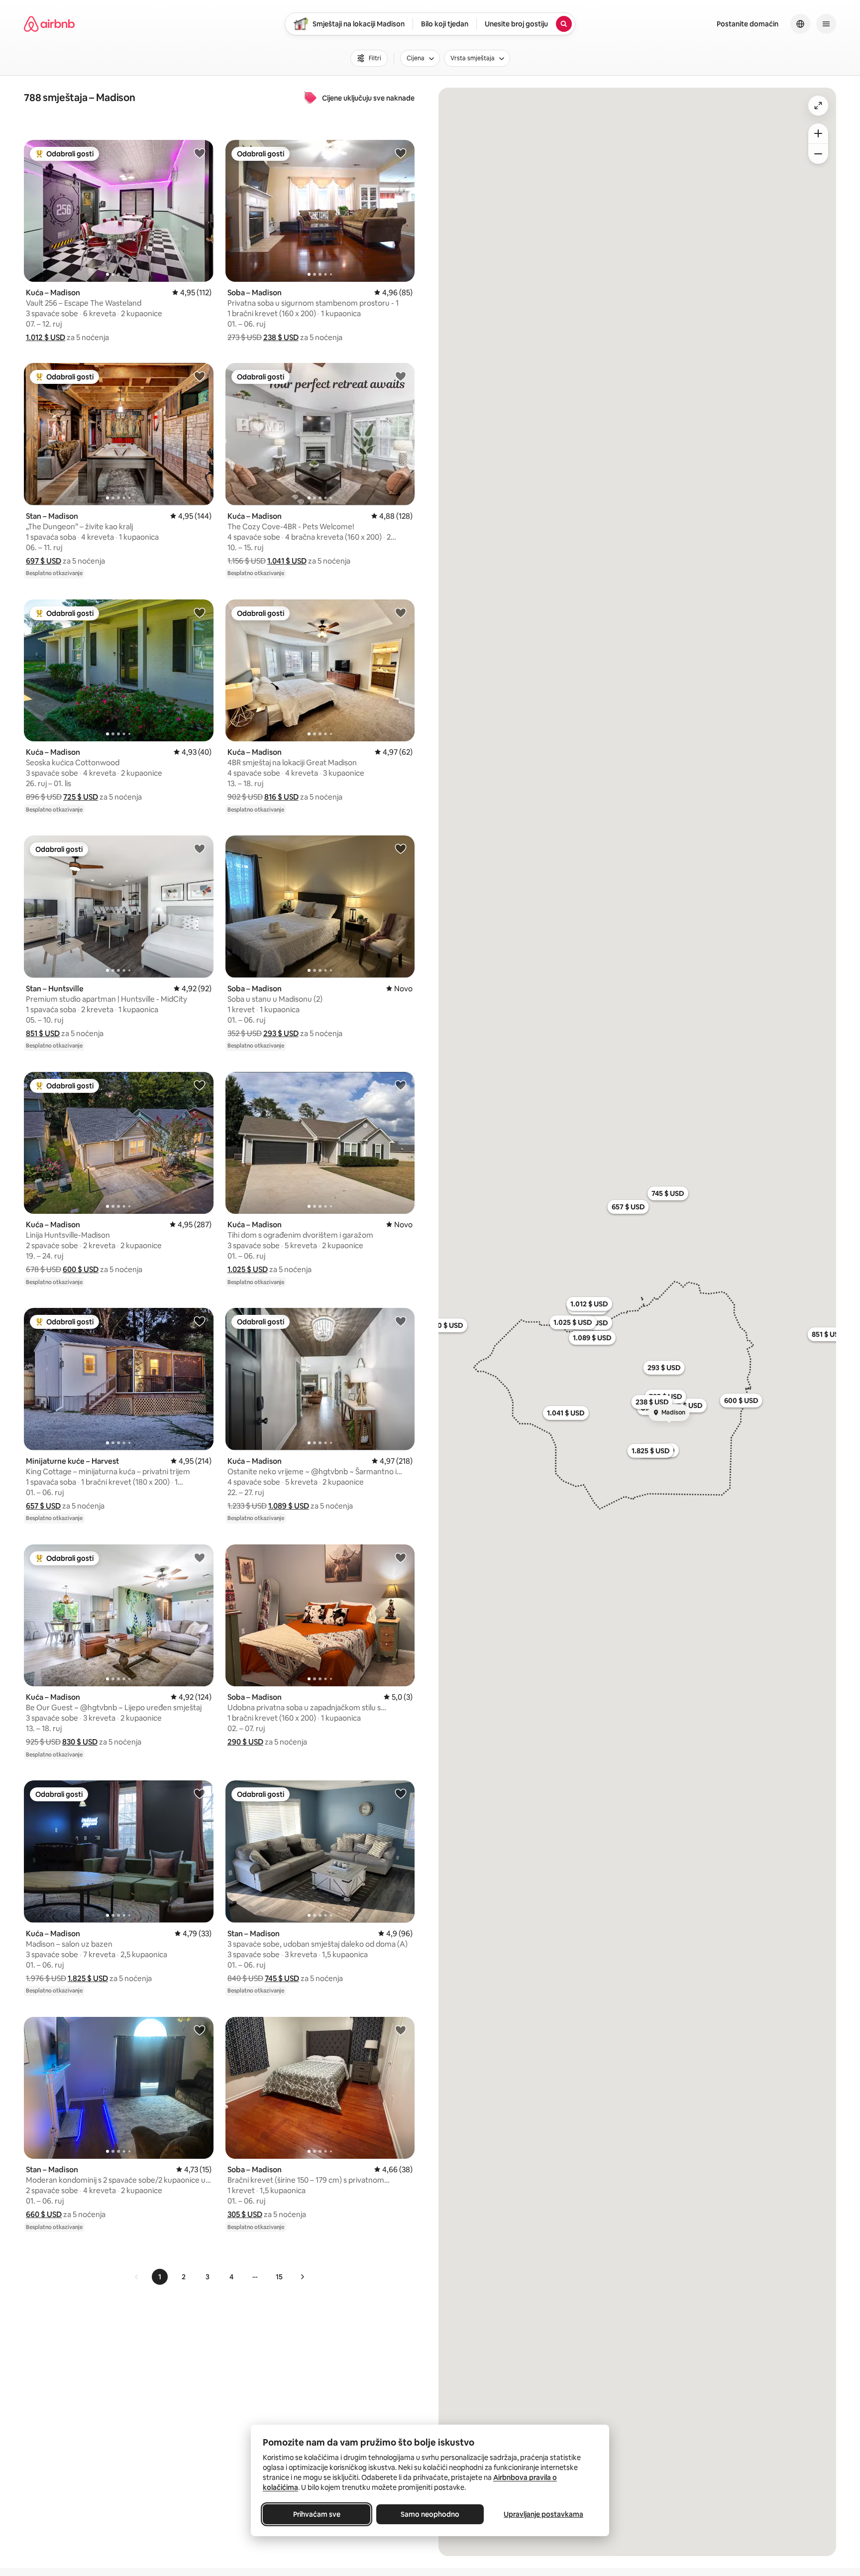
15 (279, 2277)
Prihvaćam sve (317, 2514)
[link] (137, 2277)
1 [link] (160, 2277)
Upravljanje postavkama (543, 2514)
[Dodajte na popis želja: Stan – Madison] (200, 376)
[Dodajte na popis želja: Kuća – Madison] (200, 153)
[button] (46, 337)
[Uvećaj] (818, 133)
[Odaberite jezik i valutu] (800, 24)
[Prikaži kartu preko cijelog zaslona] (818, 106)
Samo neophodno (430, 2514)
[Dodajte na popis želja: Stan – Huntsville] (200, 848)
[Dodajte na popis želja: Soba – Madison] (401, 153)
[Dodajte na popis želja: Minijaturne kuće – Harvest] (200, 1321)
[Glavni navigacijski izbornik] (826, 24)
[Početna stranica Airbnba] (49, 24)
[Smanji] (818, 154)
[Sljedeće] (302, 2277)
